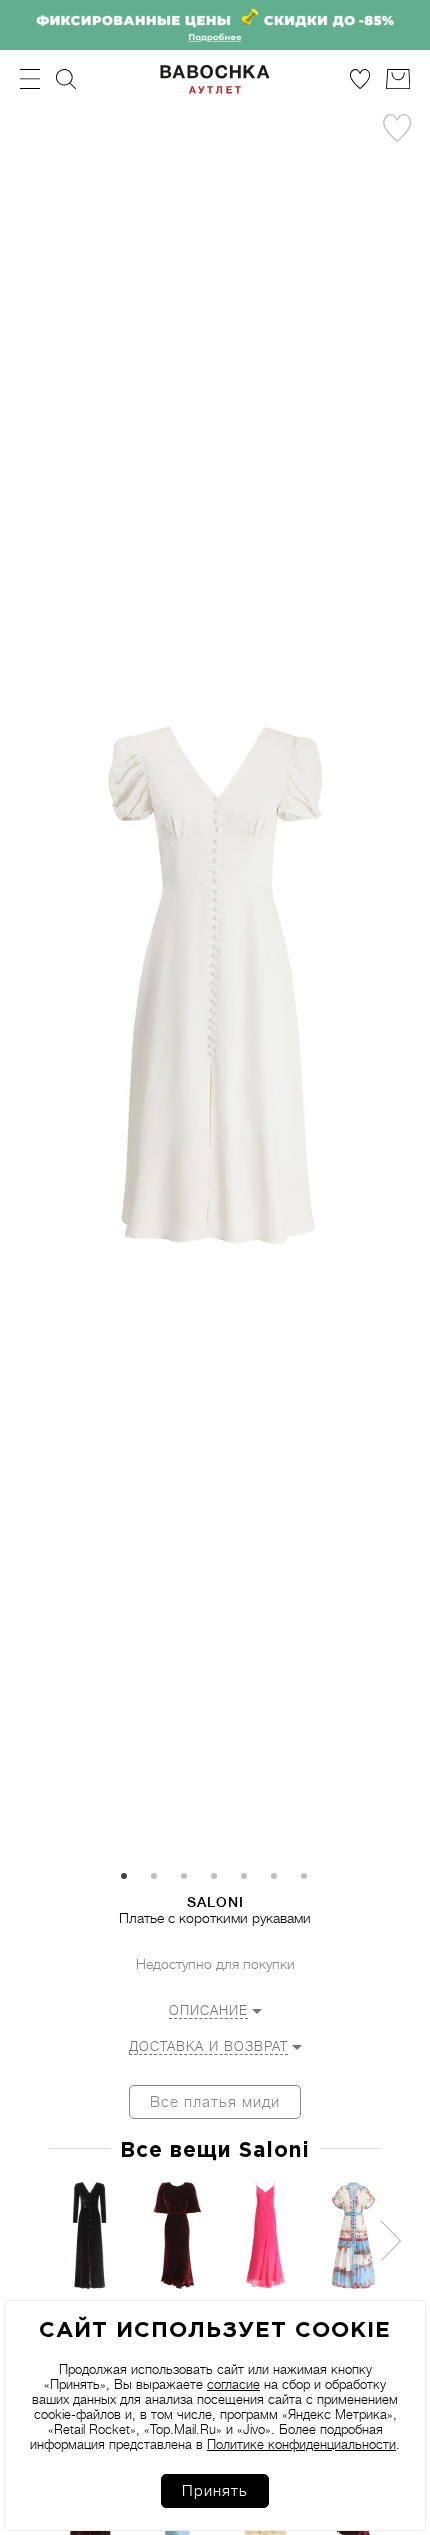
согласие (233, 2384)
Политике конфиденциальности (301, 2444)
